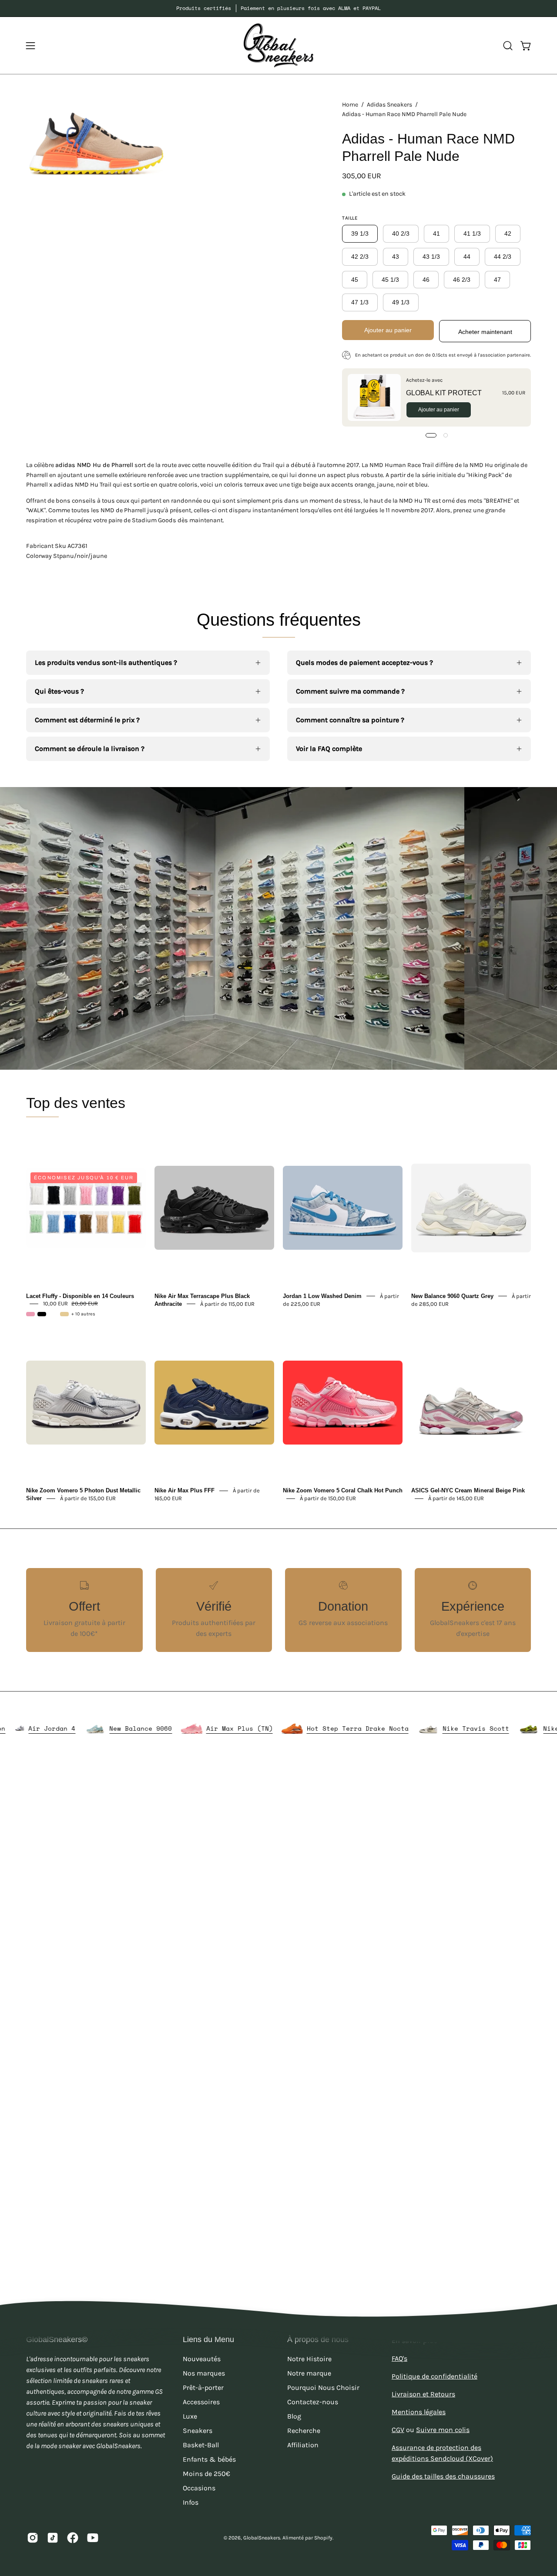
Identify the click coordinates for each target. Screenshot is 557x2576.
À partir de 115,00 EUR (227, 1303)
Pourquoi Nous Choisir (323, 2387)
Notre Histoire (309, 2359)
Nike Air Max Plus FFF (185, 1490)
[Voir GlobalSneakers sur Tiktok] (53, 2538)
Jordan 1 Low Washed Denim (322, 1296)
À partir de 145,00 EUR (456, 1498)
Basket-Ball (201, 2445)
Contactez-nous (313, 2402)
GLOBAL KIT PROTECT (444, 393)
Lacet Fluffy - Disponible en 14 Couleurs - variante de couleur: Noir (42, 1314)
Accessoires (201, 2402)
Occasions (199, 2488)
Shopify (323, 2538)
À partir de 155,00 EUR (88, 1498)
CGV (398, 2430)
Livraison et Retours (423, 2394)
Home (350, 105)
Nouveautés (202, 2359)
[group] (278, 8)
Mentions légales (419, 2412)
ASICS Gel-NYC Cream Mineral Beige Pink (468, 1490)
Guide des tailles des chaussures (443, 2476)
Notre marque (309, 2373)
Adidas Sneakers (389, 105)
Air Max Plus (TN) (303, 1728)
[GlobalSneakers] (278, 45)
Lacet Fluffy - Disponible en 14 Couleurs (80, 1296)
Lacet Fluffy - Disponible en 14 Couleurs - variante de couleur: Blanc (53, 1314)
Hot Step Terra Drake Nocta (421, 1728)
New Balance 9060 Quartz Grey (452, 1296)
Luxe (190, 2416)
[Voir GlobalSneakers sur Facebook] (73, 2538)
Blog (294, 2416)
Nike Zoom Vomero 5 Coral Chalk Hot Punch (343, 1490)
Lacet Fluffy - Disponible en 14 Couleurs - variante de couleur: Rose (30, 1314)
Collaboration (43, 1728)
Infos (191, 2502)
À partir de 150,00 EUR (328, 1498)
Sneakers (198, 2431)
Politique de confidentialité (435, 2376)
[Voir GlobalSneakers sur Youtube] (93, 2538)
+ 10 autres (83, 1314)
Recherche (304, 2431)
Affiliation (303, 2445)
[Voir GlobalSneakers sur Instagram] (33, 2538)
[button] (508, 46)
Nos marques (204, 2373)
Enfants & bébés (209, 2459)
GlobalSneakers (262, 2538)
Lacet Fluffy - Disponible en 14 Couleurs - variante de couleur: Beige (64, 1314)
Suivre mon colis (443, 2430)
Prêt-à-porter (203, 2387)
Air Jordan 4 (115, 1728)
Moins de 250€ (206, 2474)
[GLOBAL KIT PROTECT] (374, 397)
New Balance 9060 (204, 1728)
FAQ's (399, 2358)
